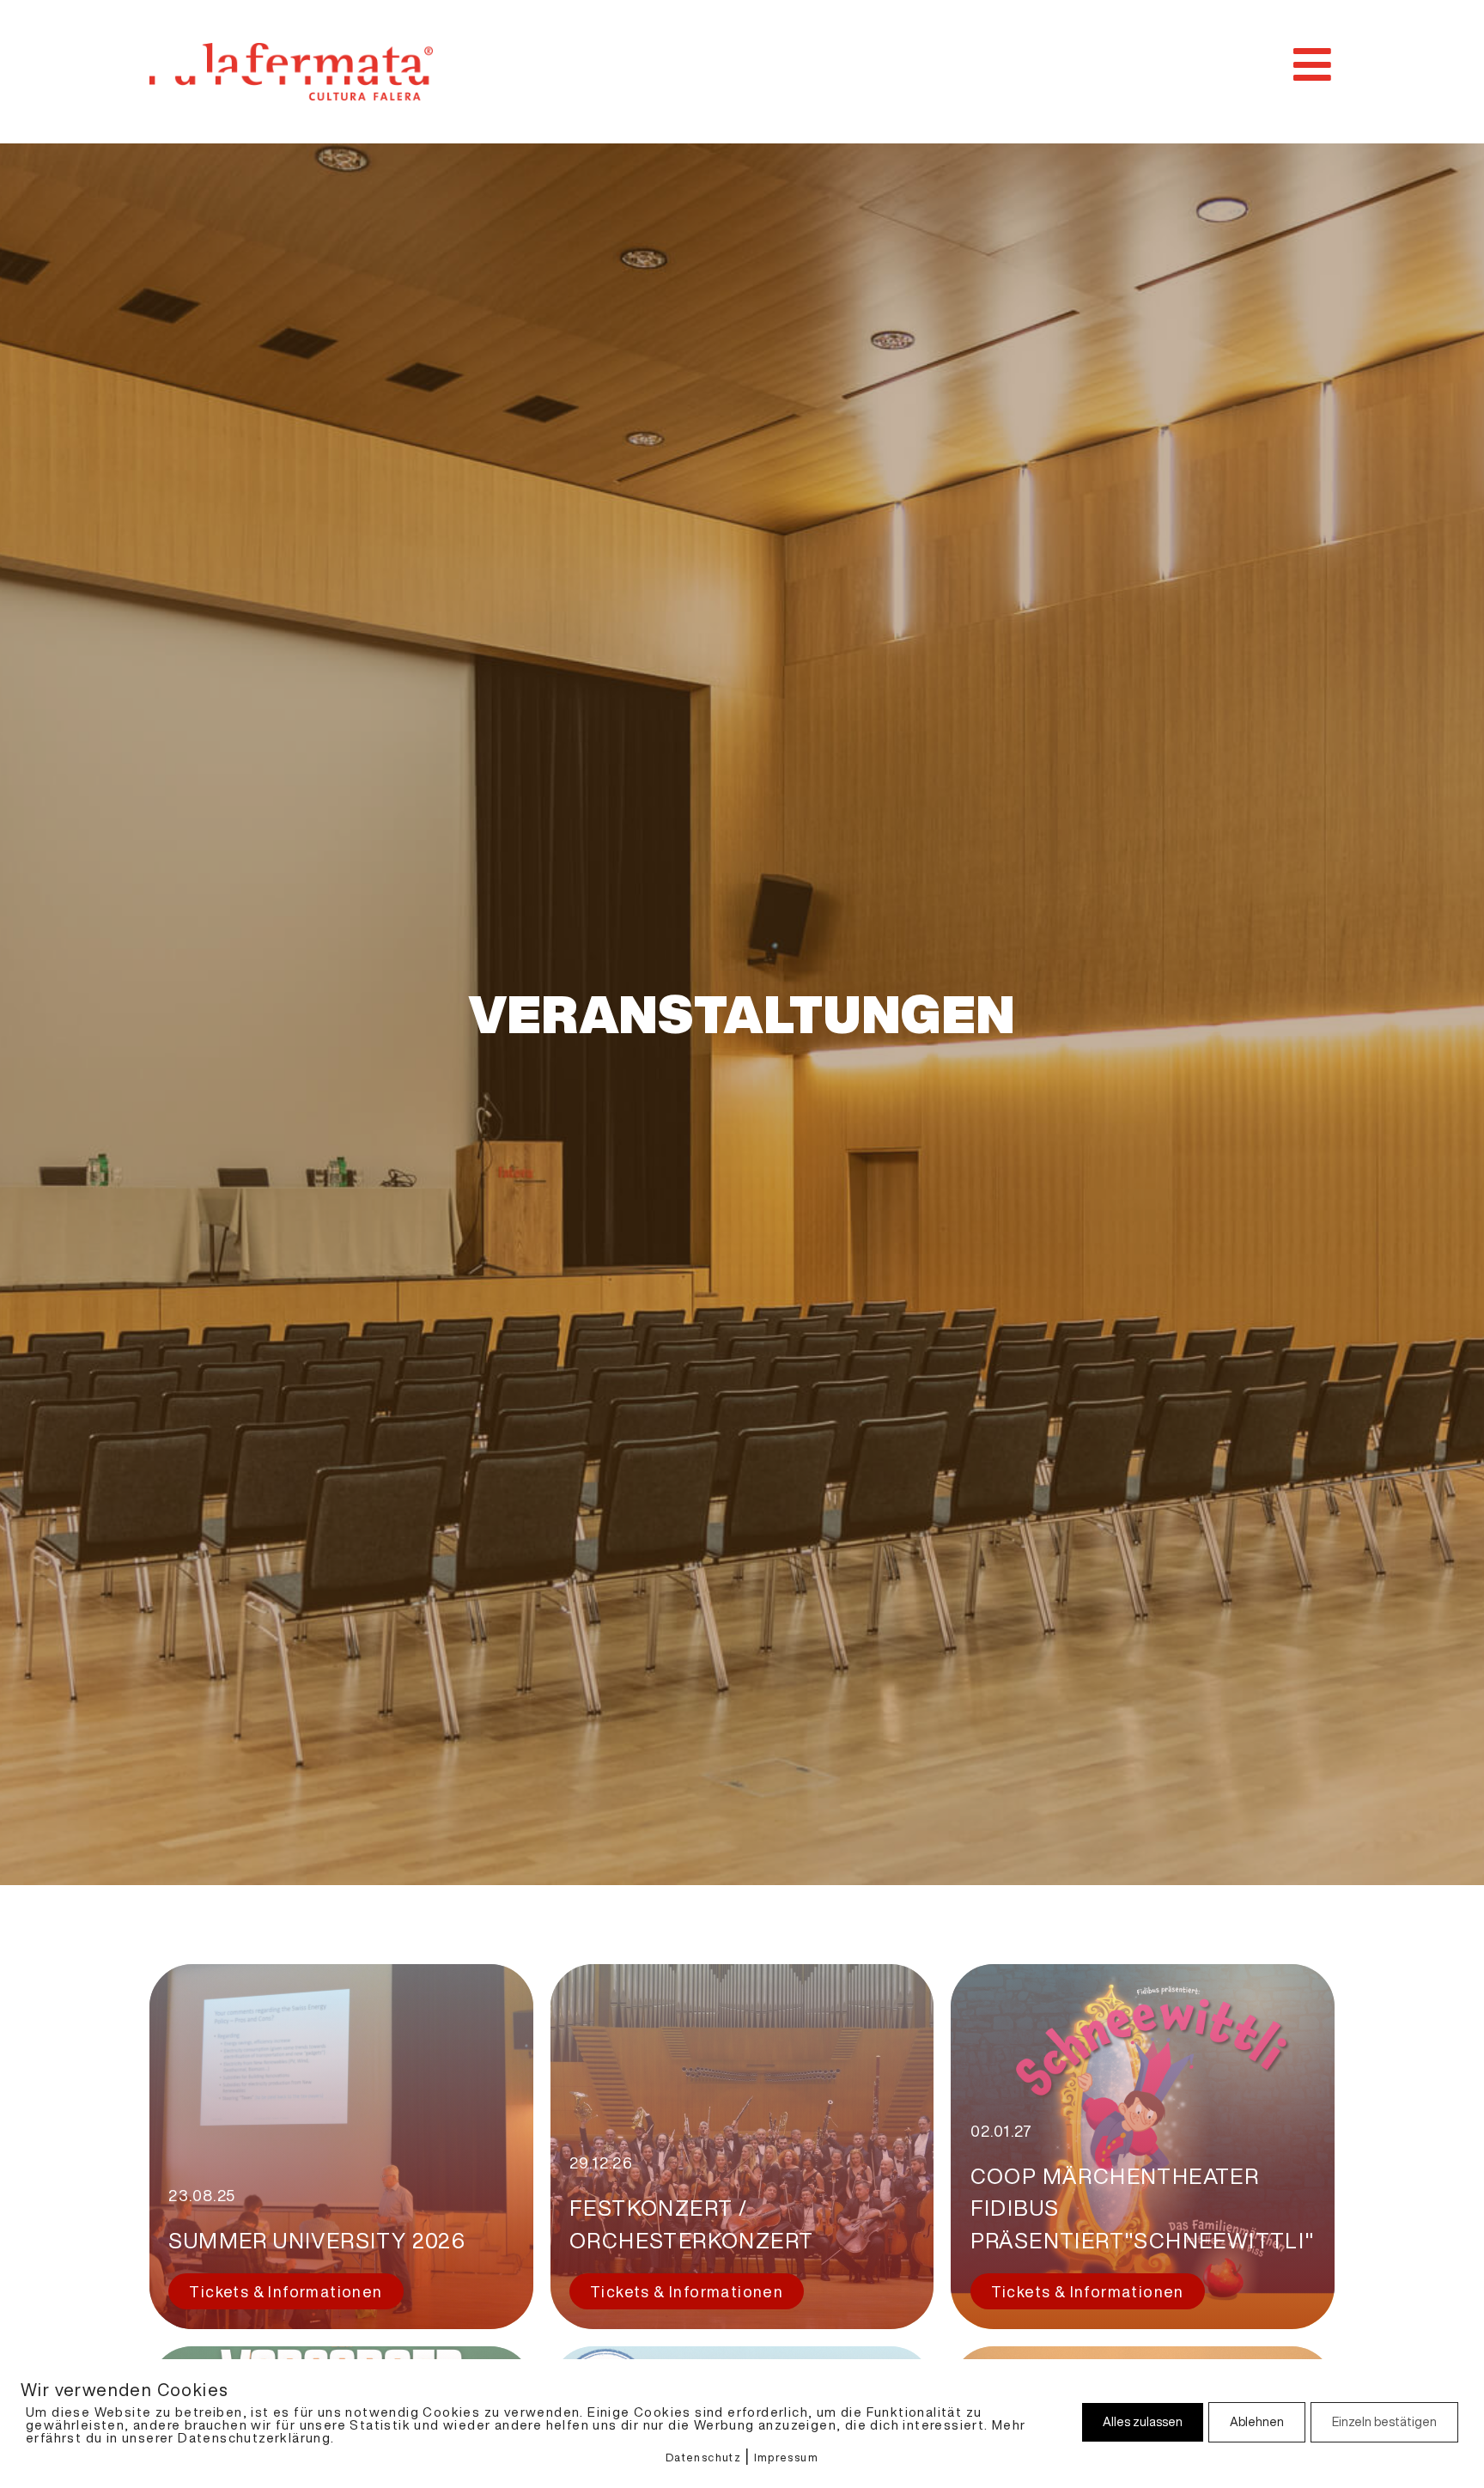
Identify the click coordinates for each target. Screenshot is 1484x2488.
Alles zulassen (1143, 2422)
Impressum (787, 2458)
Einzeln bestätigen (1384, 2422)
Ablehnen (1257, 2422)
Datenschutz (703, 2458)
